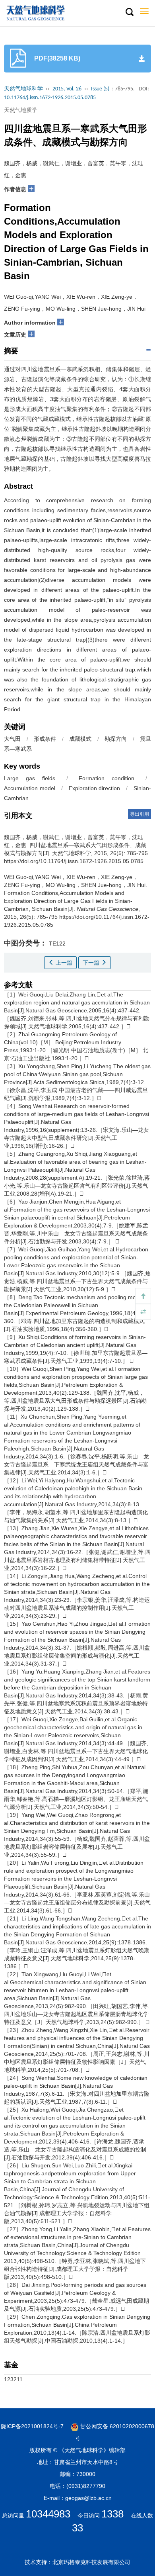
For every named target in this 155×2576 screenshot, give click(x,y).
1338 (112, 2514)
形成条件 (45, 739)
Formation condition (107, 778)
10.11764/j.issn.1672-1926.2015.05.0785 (50, 98)
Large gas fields (30, 778)
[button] (129, 12)
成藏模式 (80, 739)
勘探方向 (116, 739)
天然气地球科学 (23, 89)
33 (77, 2528)
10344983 (48, 2514)
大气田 (13, 739)
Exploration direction (95, 788)
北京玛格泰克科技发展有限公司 (91, 2562)
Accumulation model (30, 788)
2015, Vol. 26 (67, 89)
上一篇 (63, 963)
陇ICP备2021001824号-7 (32, 2426)
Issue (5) (100, 89)
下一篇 (92, 963)
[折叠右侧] (143, 1312)
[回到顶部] (143, 1296)
